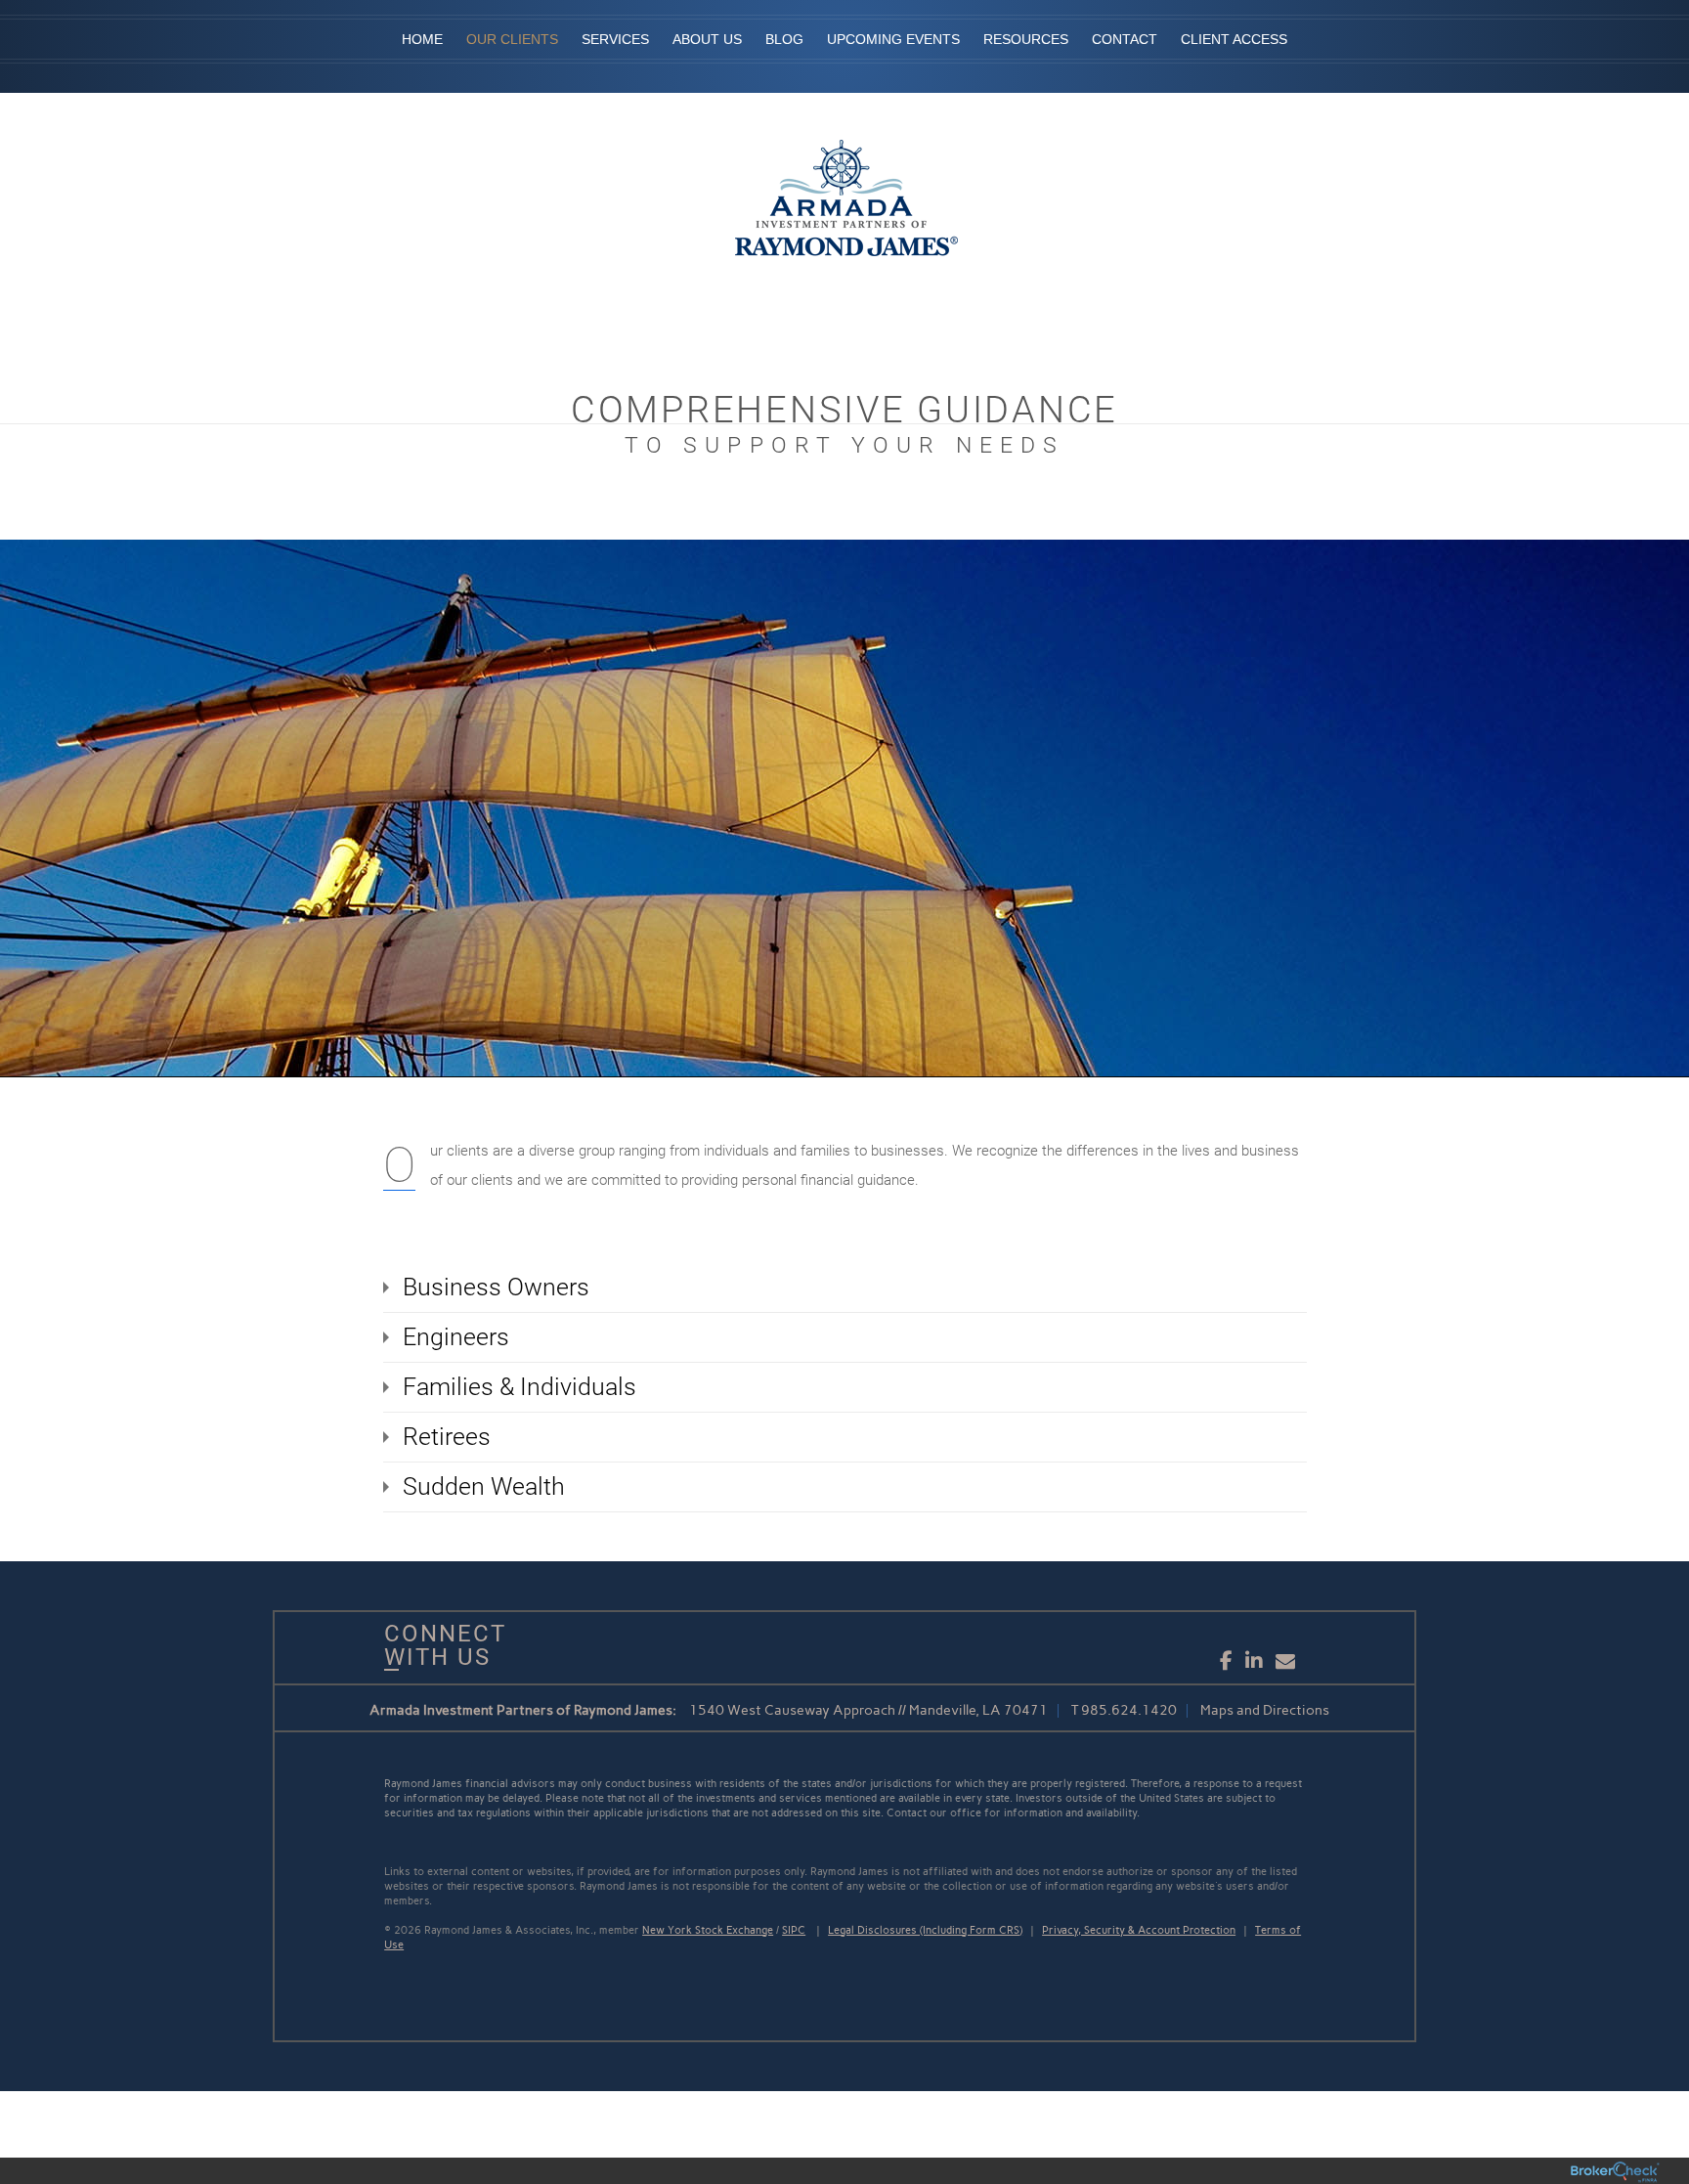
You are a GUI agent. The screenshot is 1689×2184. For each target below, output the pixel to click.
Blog (784, 39)
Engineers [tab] (456, 1337)
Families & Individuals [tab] (520, 1387)
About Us (707, 39)
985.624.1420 (1129, 1710)
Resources (1026, 39)
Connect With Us (438, 1645)
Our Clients (512, 39)
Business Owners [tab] (496, 1287)
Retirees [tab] (447, 1437)
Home (422, 39)
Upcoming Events (893, 39)
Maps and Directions (1265, 1710)
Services (615, 39)
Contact (1125, 39)
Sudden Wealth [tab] (484, 1486)
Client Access (1234, 39)
